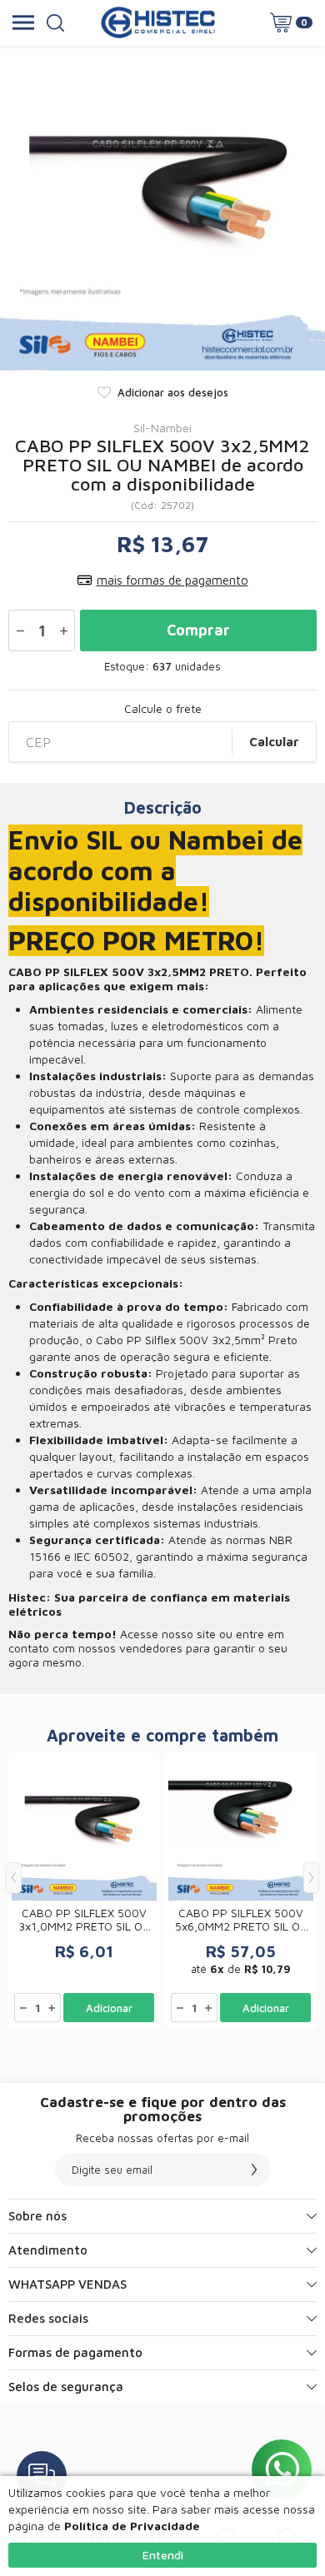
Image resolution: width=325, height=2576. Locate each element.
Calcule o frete (163, 709)
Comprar (198, 630)
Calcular (274, 742)
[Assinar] (254, 2170)
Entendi (163, 2555)
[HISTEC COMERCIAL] (158, 22)
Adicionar (109, 2008)
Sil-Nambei (162, 428)
